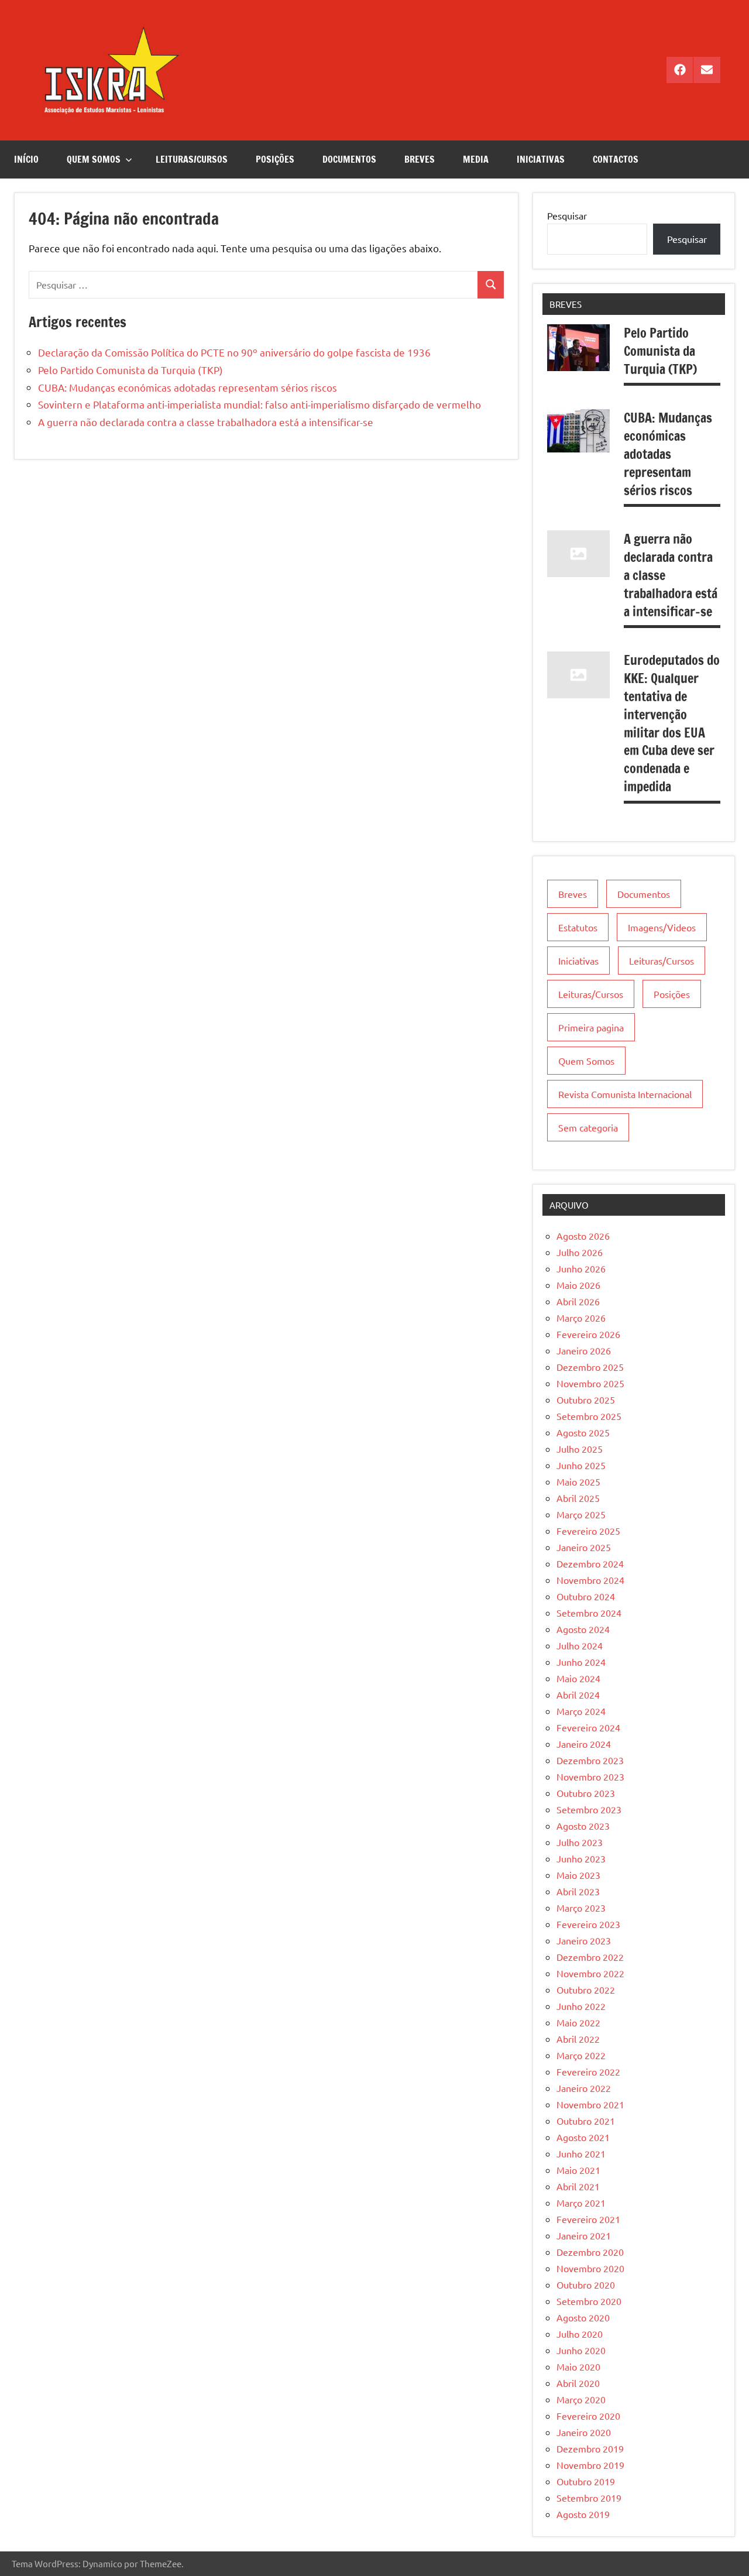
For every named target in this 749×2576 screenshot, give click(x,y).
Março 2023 (581, 1908)
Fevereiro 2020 (588, 2416)
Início (26, 159)
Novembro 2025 (590, 1383)
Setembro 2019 (589, 2498)
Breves (420, 159)
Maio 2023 (578, 1875)
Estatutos (578, 927)
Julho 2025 (580, 1449)
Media (476, 159)
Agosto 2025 (583, 1432)
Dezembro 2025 (590, 1367)
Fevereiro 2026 (588, 1334)
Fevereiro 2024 (588, 1727)
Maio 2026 (578, 1285)
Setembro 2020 (589, 2301)
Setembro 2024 (589, 1613)
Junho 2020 (581, 2350)
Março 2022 (581, 2055)
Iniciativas (541, 159)
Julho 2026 (580, 1252)
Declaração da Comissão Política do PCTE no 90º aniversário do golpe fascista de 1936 (234, 352)
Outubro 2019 (586, 2481)
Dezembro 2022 (590, 1957)
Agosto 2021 (583, 2137)
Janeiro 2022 (584, 2088)
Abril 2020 (578, 2383)
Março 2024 (581, 1711)
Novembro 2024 (590, 1580)
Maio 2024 (578, 1678)
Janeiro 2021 (584, 2235)
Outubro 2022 (586, 1990)
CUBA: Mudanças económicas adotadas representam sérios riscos (188, 387)
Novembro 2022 (590, 1973)
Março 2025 (581, 1514)
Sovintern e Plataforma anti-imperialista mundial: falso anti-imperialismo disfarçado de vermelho (260, 404)
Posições (275, 159)
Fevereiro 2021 (588, 2219)
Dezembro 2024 (590, 1563)
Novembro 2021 (590, 2104)
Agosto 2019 (583, 2514)
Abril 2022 (578, 2039)
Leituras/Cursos (192, 159)
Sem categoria (588, 1127)
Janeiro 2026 (584, 1350)
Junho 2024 (581, 1662)
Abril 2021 (578, 2186)
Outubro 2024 (586, 1596)
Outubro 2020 (586, 2285)
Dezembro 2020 (590, 2252)
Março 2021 (581, 2203)
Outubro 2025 (586, 1400)
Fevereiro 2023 (588, 1924)
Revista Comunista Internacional (625, 1094)
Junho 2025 (581, 1465)
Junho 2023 (581, 1858)
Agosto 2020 (583, 2317)
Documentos (349, 159)
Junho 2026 (581, 1268)
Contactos (616, 159)
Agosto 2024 (583, 1629)
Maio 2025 (578, 1481)
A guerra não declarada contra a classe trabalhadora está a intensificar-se (206, 422)
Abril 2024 (578, 1695)
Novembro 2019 (590, 2465)
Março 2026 (581, 1318)
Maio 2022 (578, 2022)
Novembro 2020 (590, 2268)
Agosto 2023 (583, 1826)
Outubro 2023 (586, 1793)
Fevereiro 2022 (588, 2071)
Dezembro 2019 (590, 2448)
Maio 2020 (578, 2366)
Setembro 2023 (589, 1809)
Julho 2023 (580, 1842)
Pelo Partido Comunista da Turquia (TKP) (130, 370)
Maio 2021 (578, 2170)
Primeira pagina (591, 1027)
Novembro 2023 (590, 1776)
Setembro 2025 (589, 1416)
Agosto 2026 (583, 1236)
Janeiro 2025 (584, 1547)
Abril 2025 (578, 1498)
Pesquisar (567, 215)
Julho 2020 (580, 2334)
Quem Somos (94, 159)
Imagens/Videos (662, 927)
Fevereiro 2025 (588, 1531)
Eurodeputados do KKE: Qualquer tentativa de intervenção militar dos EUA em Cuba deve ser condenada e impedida (672, 723)
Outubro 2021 (586, 2121)
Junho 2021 (581, 2153)
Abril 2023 (578, 1891)
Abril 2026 (578, 1301)
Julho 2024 (580, 1645)
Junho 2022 (581, 2006)
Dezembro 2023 (590, 1760)
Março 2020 (581, 2399)
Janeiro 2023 (584, 1940)
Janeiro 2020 (584, 2432)
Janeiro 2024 (584, 1744)
